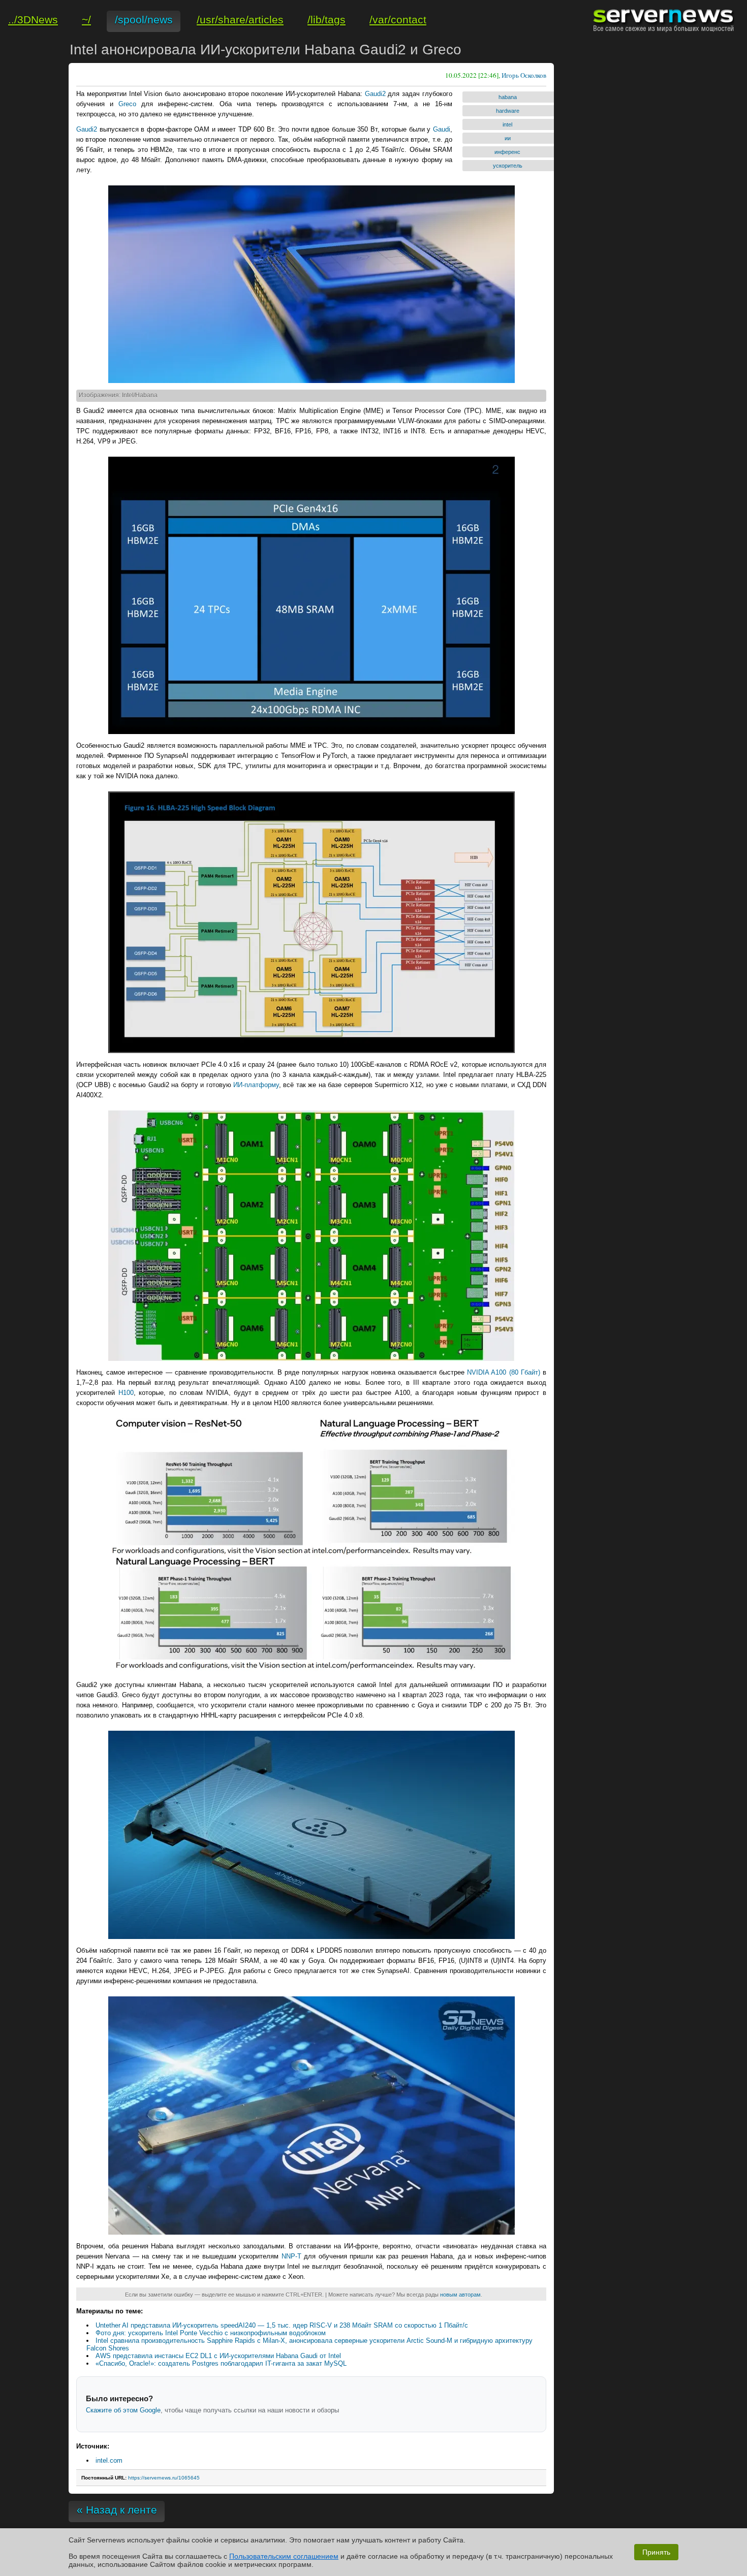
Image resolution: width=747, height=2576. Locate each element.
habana (508, 97)
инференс (507, 152)
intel (507, 124)
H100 (126, 1393)
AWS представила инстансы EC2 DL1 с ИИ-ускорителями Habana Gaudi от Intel (218, 2356)
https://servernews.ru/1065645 (164, 2478)
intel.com (109, 2460)
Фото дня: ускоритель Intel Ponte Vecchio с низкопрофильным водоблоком (211, 2333)
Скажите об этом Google (123, 2410)
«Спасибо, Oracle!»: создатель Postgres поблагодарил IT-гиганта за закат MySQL (221, 2363)
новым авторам (460, 2295)
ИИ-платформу (256, 1085)
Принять (656, 2552)
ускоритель (508, 166)
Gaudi (442, 129)
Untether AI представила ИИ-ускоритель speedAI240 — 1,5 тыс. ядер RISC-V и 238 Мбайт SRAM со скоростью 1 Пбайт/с (282, 2325)
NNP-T (291, 2256)
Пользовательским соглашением (284, 2556)
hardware (508, 111)
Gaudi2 (375, 94)
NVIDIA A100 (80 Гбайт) (504, 1372)
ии (508, 138)
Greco (127, 104)
